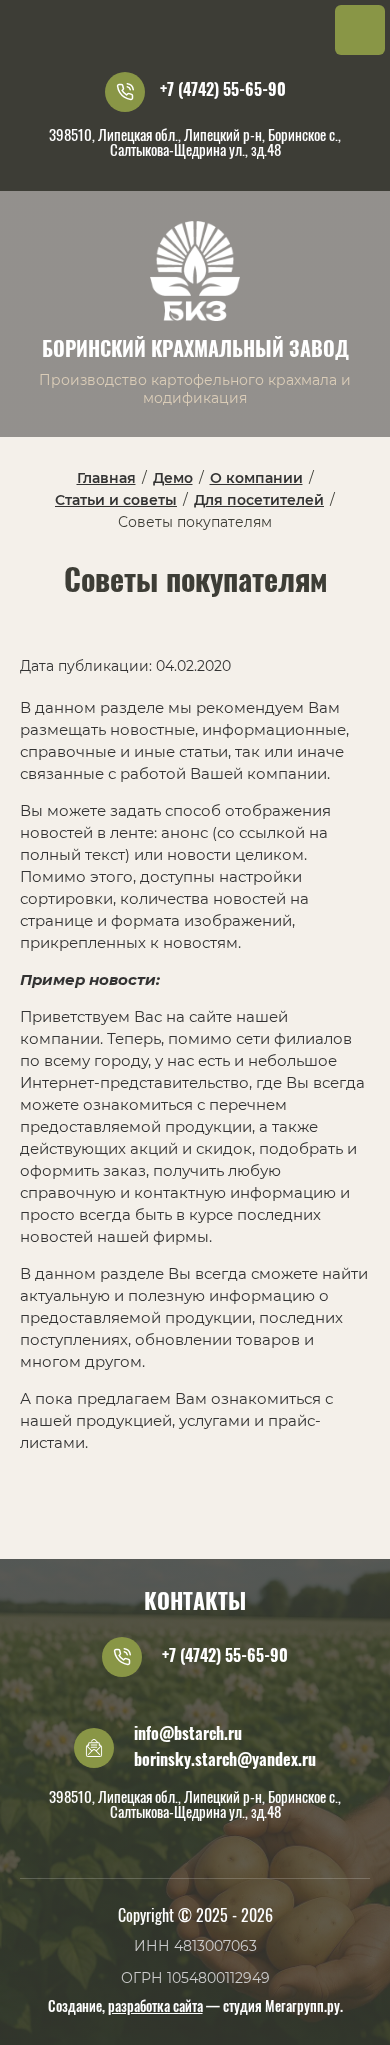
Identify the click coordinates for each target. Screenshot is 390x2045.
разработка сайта (155, 2008)
